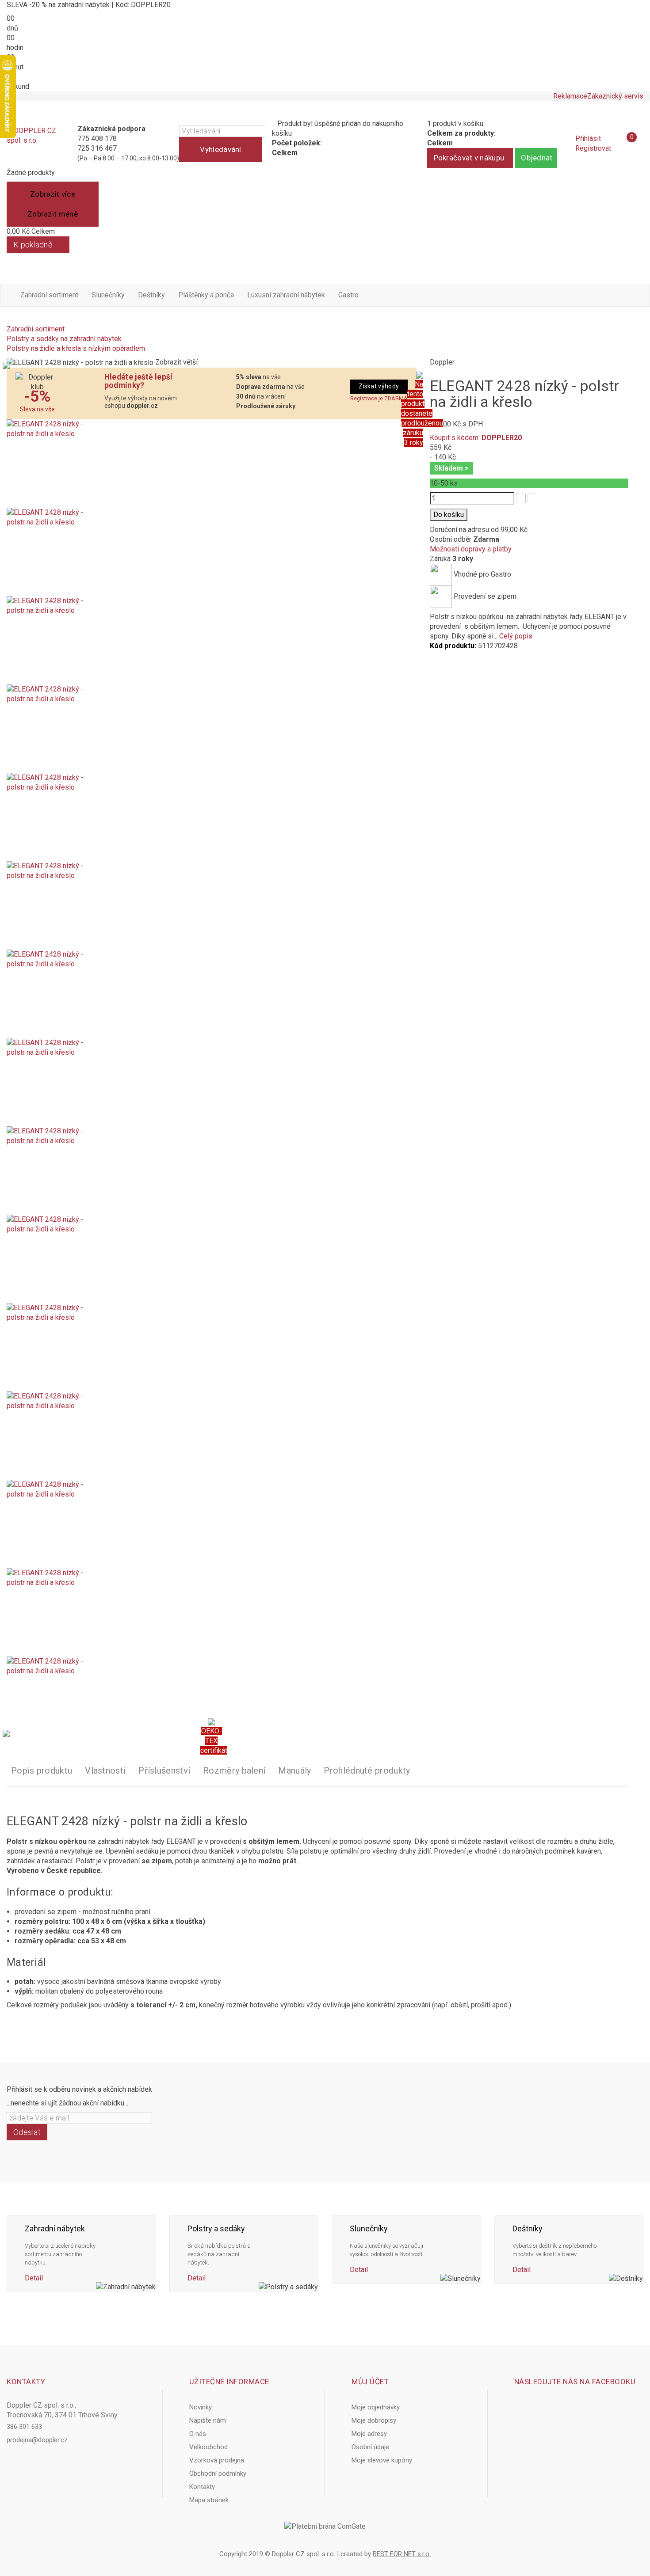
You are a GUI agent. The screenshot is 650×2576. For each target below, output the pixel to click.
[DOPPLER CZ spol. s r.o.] (32, 144)
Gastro (348, 295)
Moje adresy (369, 2434)
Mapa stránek (209, 2500)
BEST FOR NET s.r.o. (402, 2554)
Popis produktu (42, 1771)
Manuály (294, 1771)
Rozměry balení (234, 1771)
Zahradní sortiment (49, 295)
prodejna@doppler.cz (37, 2440)
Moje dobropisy (374, 2420)
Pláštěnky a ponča (206, 295)
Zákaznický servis (615, 96)
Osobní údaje (370, 2447)
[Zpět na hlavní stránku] (9, 319)
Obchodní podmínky (218, 2473)
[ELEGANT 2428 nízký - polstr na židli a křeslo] (212, 464)
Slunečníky (108, 295)
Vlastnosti (105, 1771)
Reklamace (570, 96)
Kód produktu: (453, 646)
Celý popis (516, 636)
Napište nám (208, 2420)
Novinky (201, 2407)
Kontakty (202, 2487)
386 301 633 (24, 2427)
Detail (34, 2278)
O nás (198, 2434)
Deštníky (151, 295)
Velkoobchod (208, 2447)
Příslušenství (164, 1771)
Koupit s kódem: (476, 438)
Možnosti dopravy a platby (471, 549)
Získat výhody (379, 386)
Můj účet (370, 2382)
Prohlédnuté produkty (367, 1771)
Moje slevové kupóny (382, 2460)
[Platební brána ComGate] (325, 2527)
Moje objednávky (376, 2407)
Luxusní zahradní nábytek (286, 295)
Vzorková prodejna (217, 2460)
